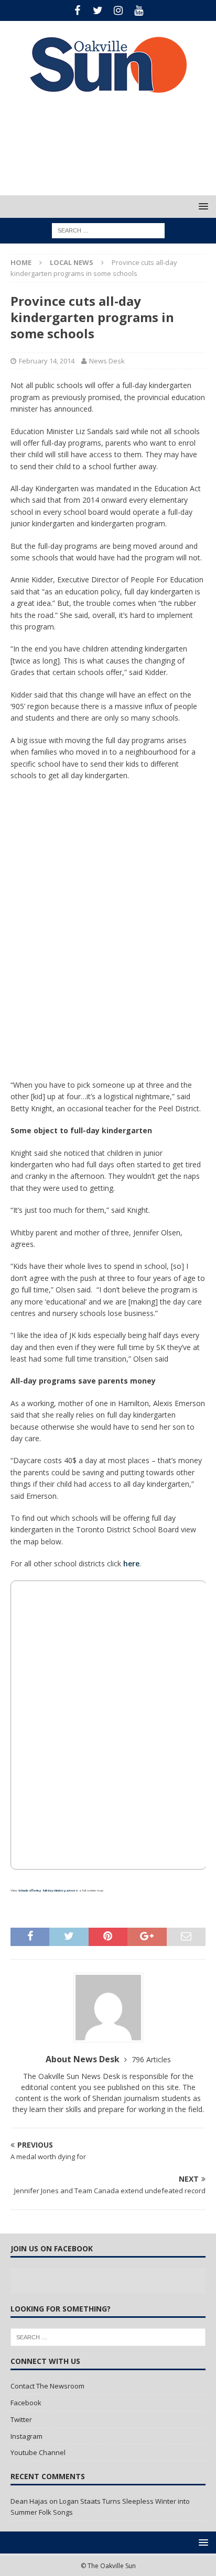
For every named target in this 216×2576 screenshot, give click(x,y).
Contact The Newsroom (47, 2386)
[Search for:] (108, 230)
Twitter (21, 2419)
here (131, 1563)
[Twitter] (98, 10)
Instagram (26, 2436)
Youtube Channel (38, 2452)
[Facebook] (77, 10)
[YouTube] (139, 10)
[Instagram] (118, 10)
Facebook (26, 2403)
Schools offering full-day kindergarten (47, 1890)
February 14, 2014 (47, 361)
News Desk (107, 361)
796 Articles (151, 2059)
